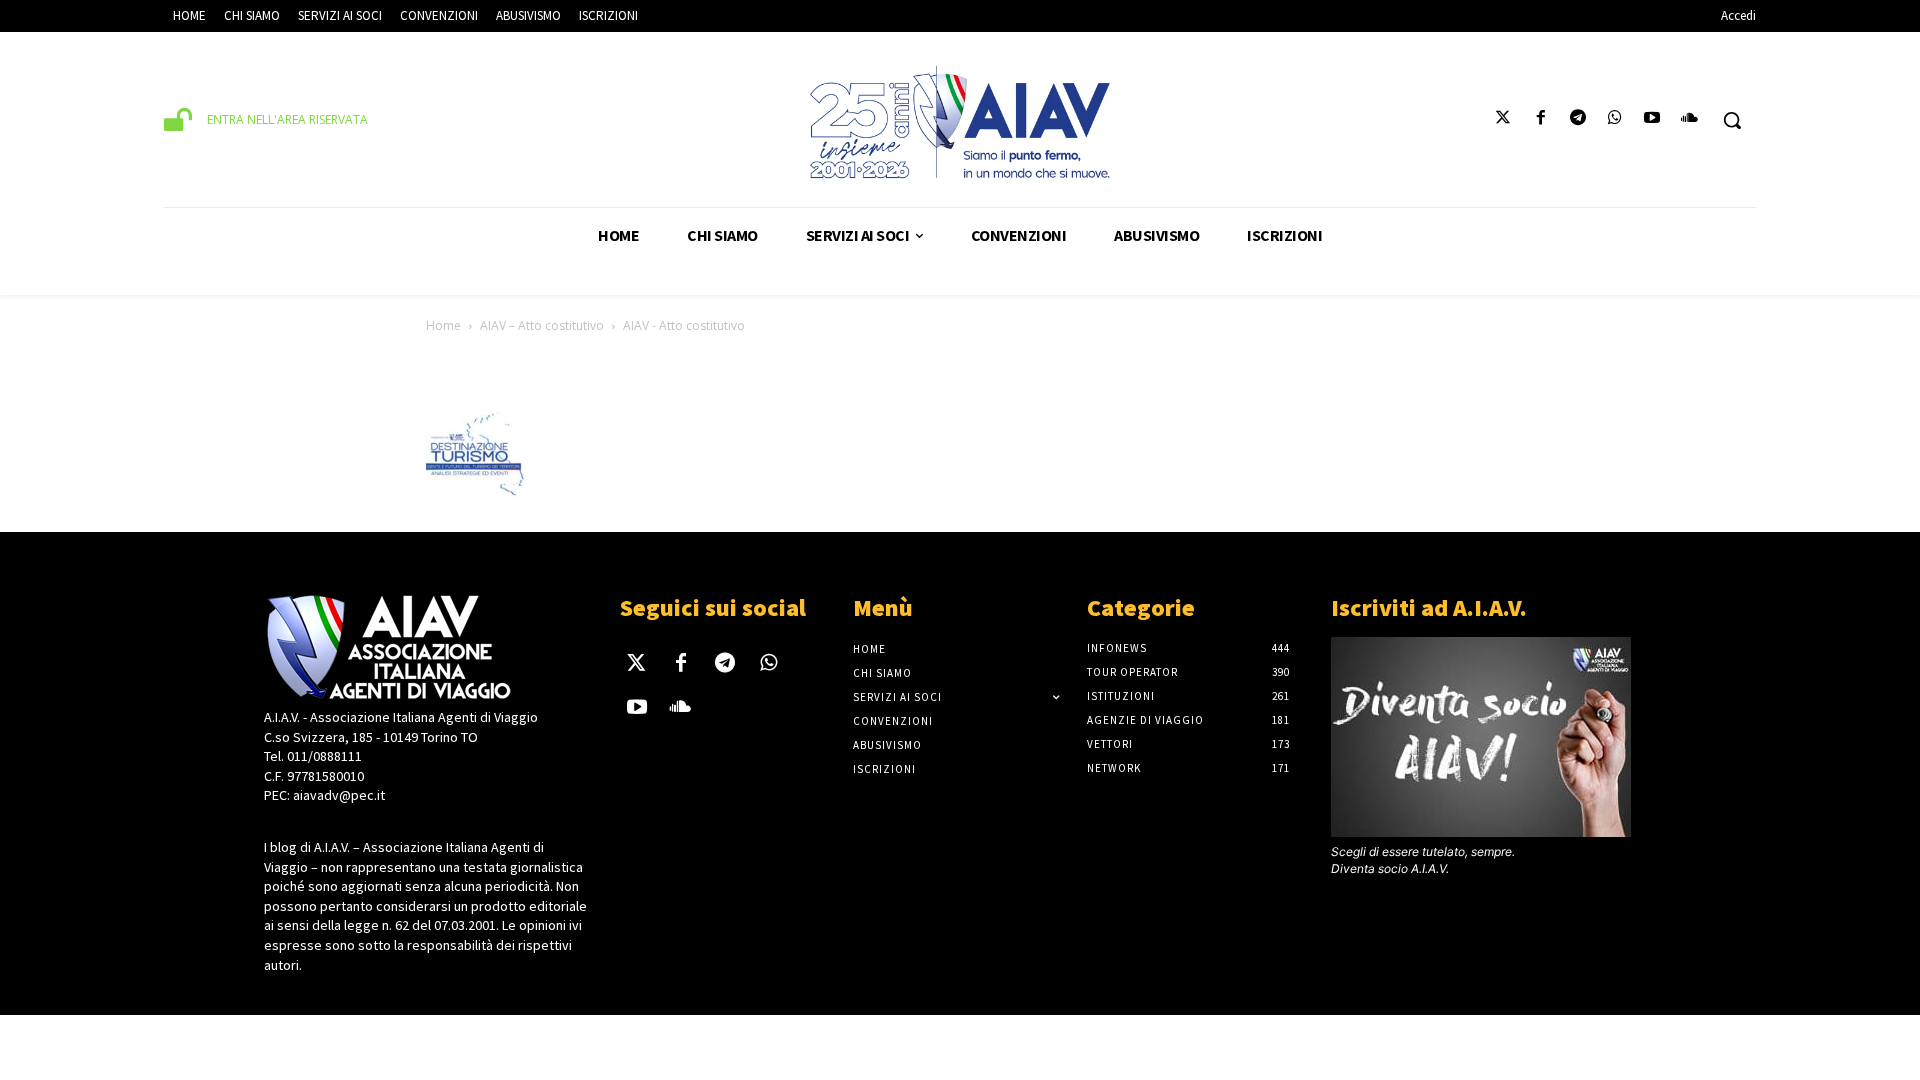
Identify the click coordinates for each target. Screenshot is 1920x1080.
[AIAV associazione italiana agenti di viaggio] (959, 122)
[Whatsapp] (1614, 120)
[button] (1732, 120)
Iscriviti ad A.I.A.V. (1429, 607)
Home (443, 325)
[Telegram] (1577, 120)
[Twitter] (1503, 120)
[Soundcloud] (1689, 120)
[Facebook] (1540, 120)
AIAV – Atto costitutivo (542, 325)
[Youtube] (1652, 120)
